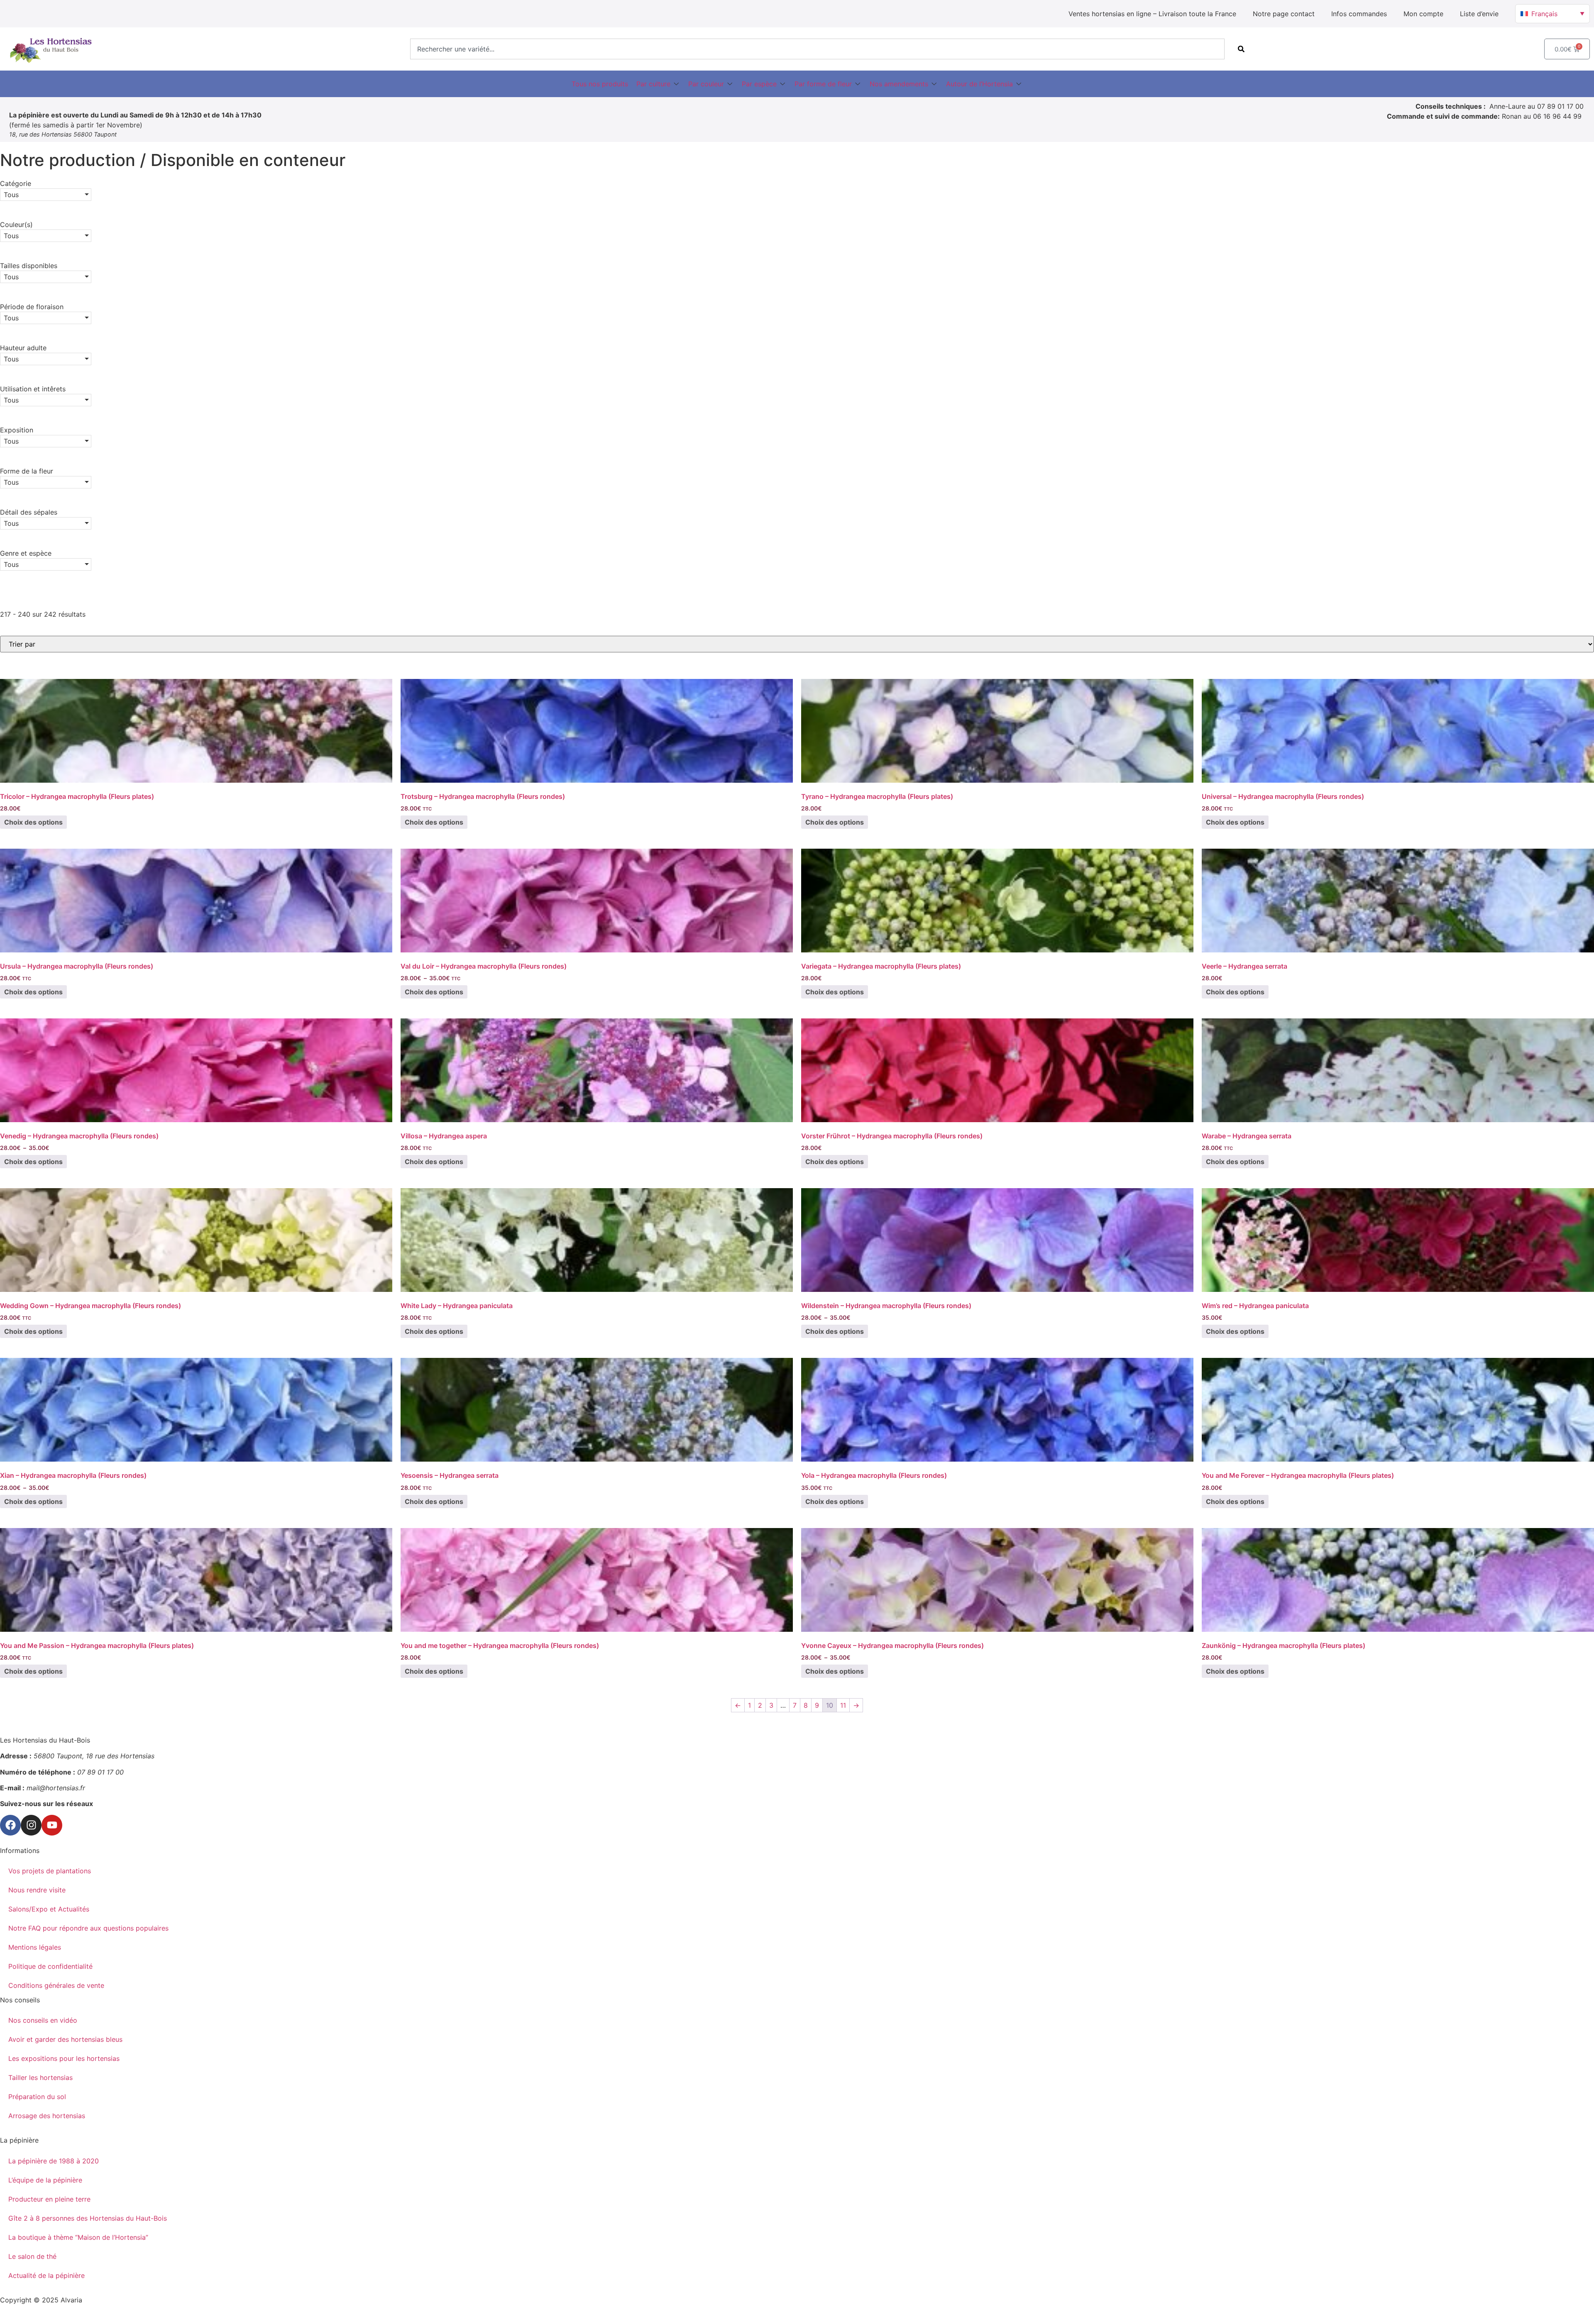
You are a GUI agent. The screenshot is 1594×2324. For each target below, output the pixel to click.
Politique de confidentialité (50, 1966)
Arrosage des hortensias (47, 2116)
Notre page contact (1284, 14)
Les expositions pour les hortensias (64, 2058)
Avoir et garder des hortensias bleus (65, 2039)
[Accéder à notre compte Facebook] (10, 1825)
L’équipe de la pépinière (45, 2180)
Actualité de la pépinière (46, 2275)
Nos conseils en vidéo (43, 2020)
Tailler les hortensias (40, 2077)
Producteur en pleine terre (49, 2199)
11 (843, 1705)
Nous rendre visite (37, 1890)
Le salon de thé (32, 2256)
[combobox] (817, 49)
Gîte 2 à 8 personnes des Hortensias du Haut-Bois (88, 2218)
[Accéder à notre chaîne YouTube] (52, 1825)
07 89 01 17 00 (1560, 106)
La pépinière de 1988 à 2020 (54, 2161)
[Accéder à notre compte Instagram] (31, 1825)
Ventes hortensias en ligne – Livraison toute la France (1152, 14)
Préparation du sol (37, 2097)
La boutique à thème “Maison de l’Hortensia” (78, 2237)
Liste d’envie (1479, 14)
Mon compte (1423, 14)
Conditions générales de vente (56, 1985)
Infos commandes (1359, 14)
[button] (658, 84)
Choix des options (33, 822)
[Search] (1241, 49)
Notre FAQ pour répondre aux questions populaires (88, 1928)
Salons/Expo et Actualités (49, 1909)
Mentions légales (35, 1947)
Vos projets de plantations (50, 1871)
